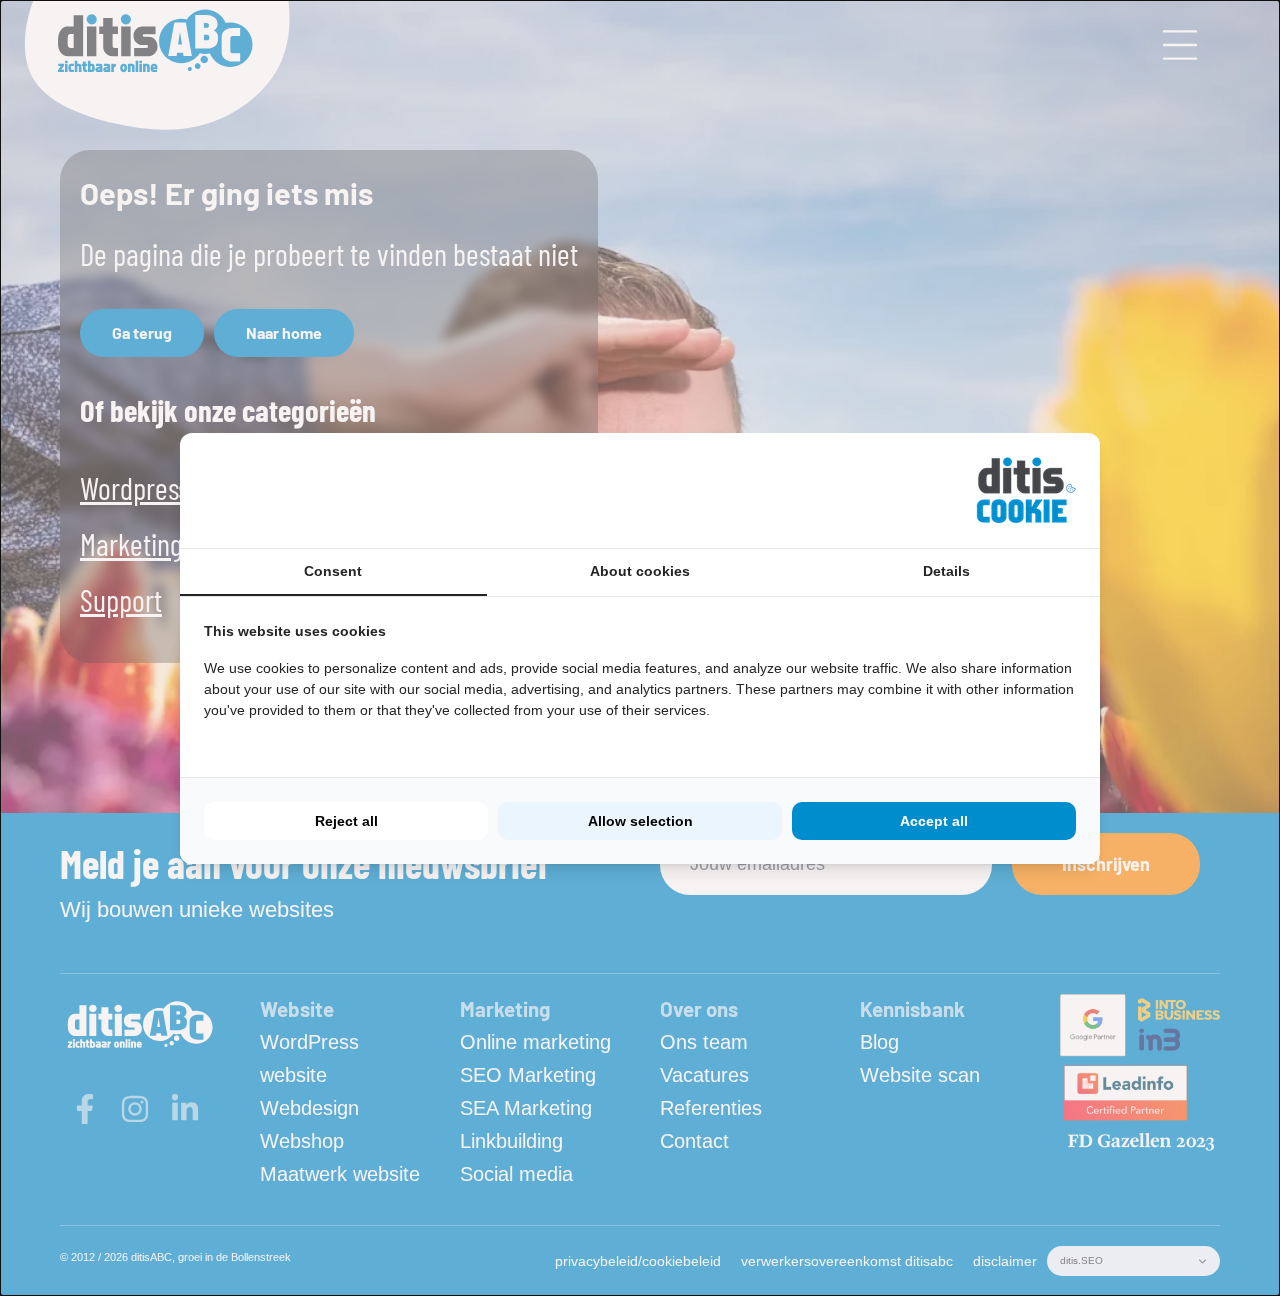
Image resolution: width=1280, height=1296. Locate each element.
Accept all (934, 821)
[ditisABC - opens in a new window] (1026, 490)
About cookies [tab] (640, 571)
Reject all (346, 821)
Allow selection (640, 821)
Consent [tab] (333, 571)
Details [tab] (946, 571)
